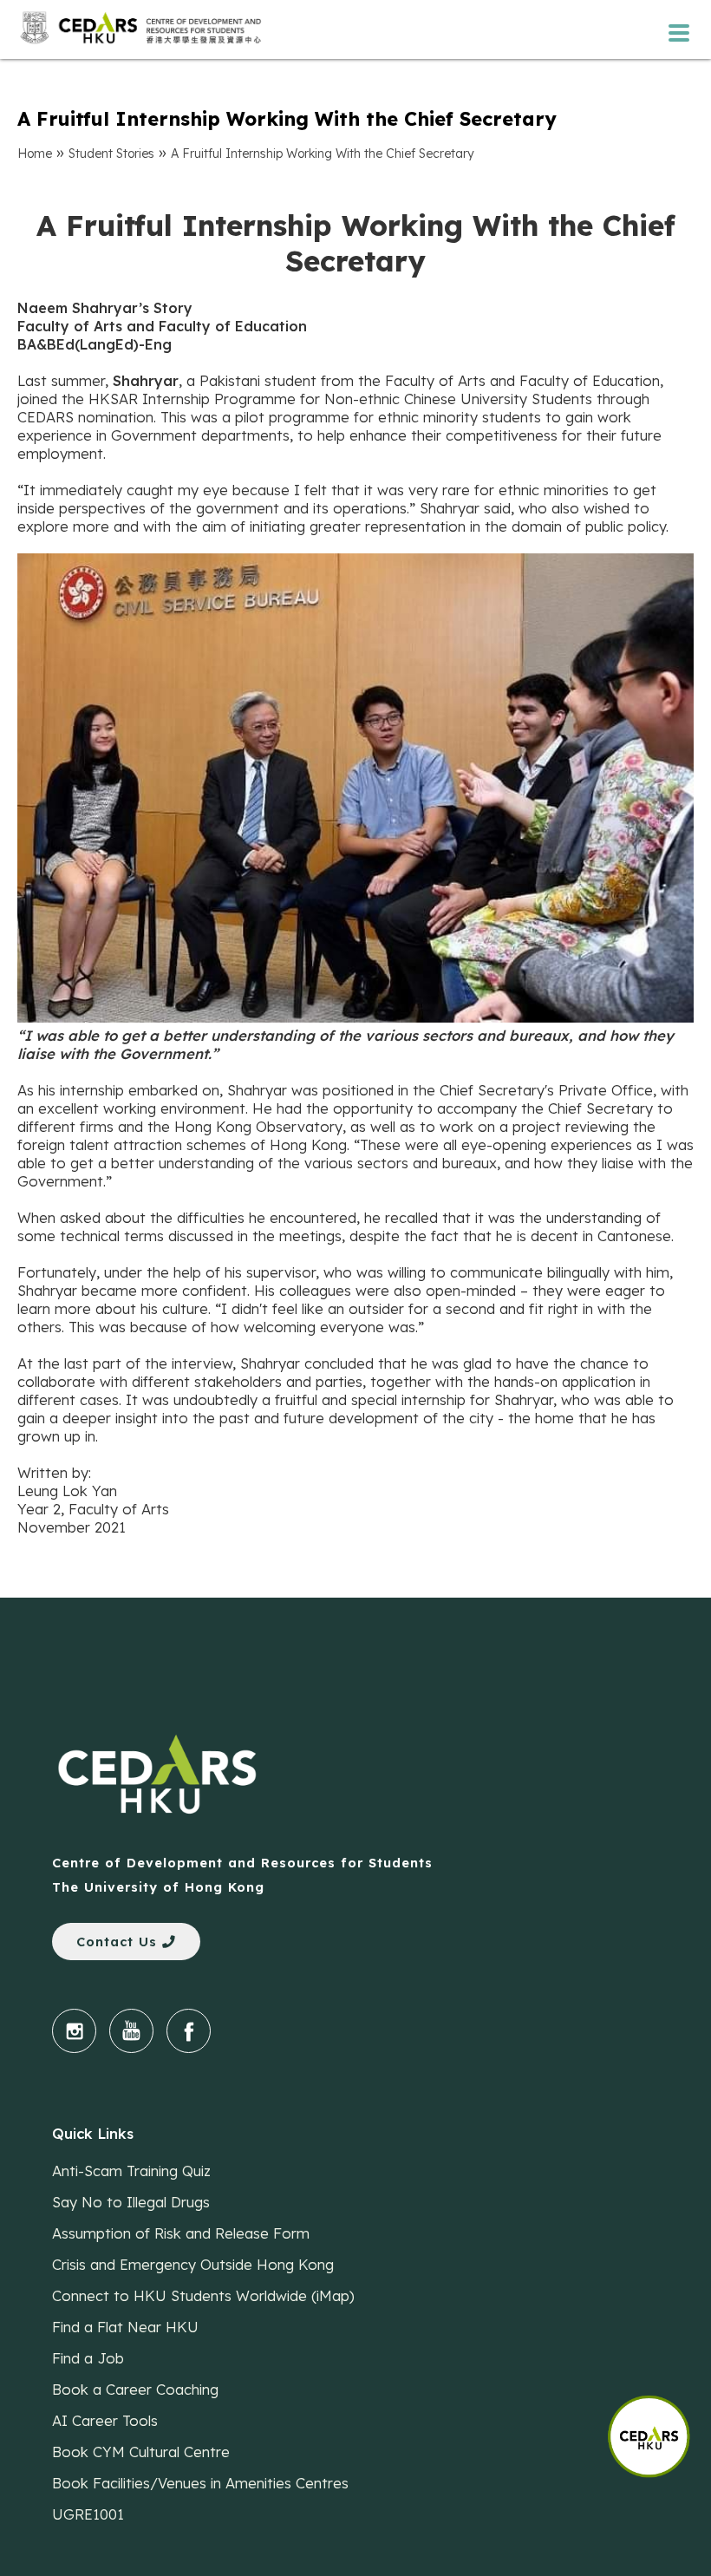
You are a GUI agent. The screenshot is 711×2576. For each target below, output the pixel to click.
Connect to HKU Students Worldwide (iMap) (203, 2295)
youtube (131, 2031)
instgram (74, 2031)
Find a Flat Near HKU (125, 2327)
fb (189, 2031)
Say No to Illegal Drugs (131, 2202)
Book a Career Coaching (135, 2389)
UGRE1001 (88, 2514)
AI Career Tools (105, 2420)
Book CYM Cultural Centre (141, 2452)
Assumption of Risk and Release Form (181, 2233)
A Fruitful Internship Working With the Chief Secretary (323, 154)
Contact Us (119, 1942)
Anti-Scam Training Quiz (131, 2171)
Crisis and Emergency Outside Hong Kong (193, 2264)
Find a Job (88, 2358)
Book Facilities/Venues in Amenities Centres (200, 2483)
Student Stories (111, 154)
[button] (659, 2428)
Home (35, 154)
